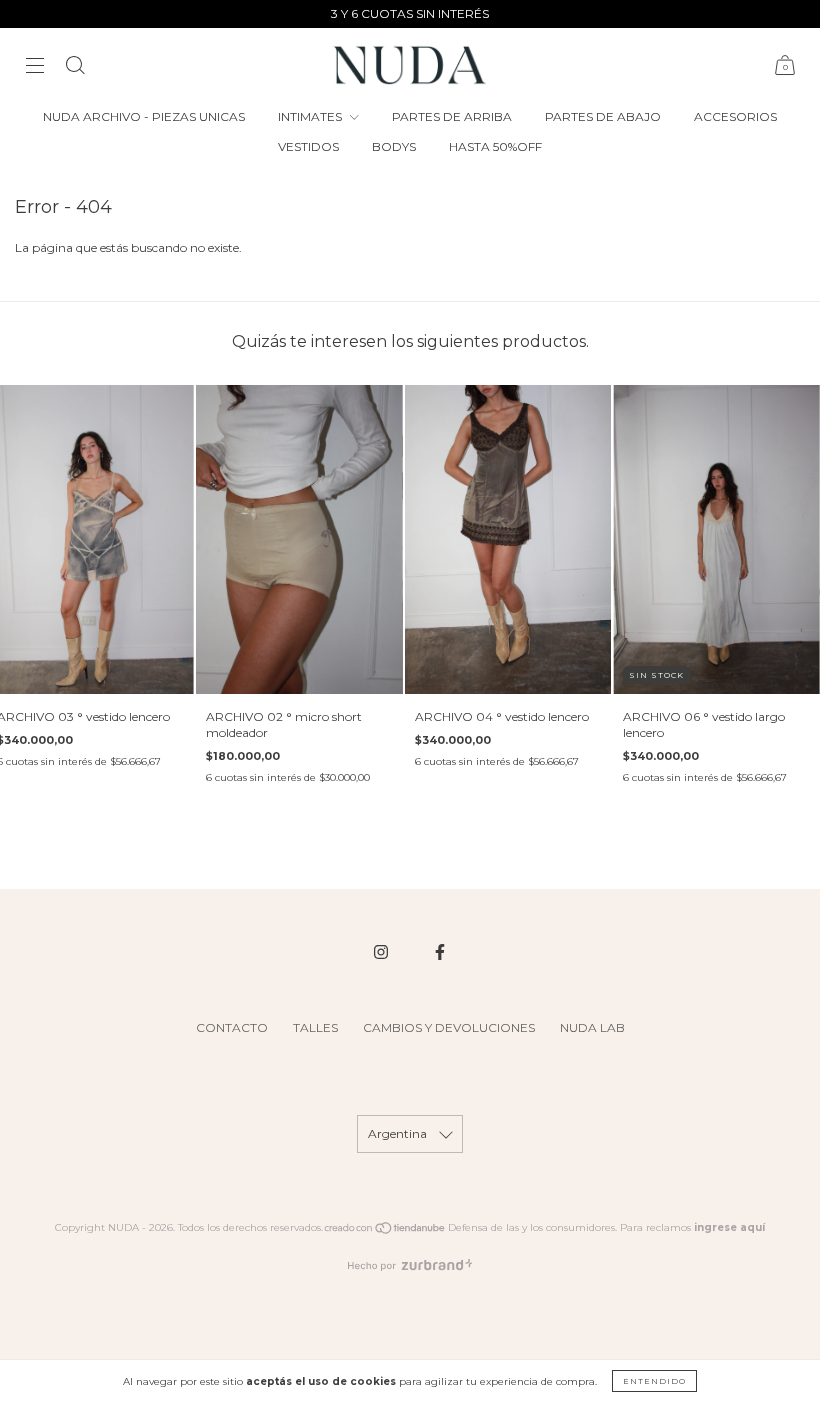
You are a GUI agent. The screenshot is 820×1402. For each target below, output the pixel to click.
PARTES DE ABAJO (603, 116)
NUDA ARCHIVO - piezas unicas (144, 116)
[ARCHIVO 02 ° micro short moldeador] (299, 539)
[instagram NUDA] (382, 951)
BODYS (394, 146)
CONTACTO (232, 1027)
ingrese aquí (729, 1227)
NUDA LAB (592, 1027)
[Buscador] (75, 67)
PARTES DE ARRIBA (452, 116)
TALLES (315, 1027)
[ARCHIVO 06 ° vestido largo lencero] (716, 539)
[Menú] (35, 67)
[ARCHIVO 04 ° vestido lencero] (508, 539)
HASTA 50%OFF (495, 146)
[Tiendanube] (385, 1231)
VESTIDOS (308, 146)
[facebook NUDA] (440, 951)
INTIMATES (311, 116)
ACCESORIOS (735, 116)
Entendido (654, 1381)
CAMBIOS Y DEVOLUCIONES (449, 1027)
